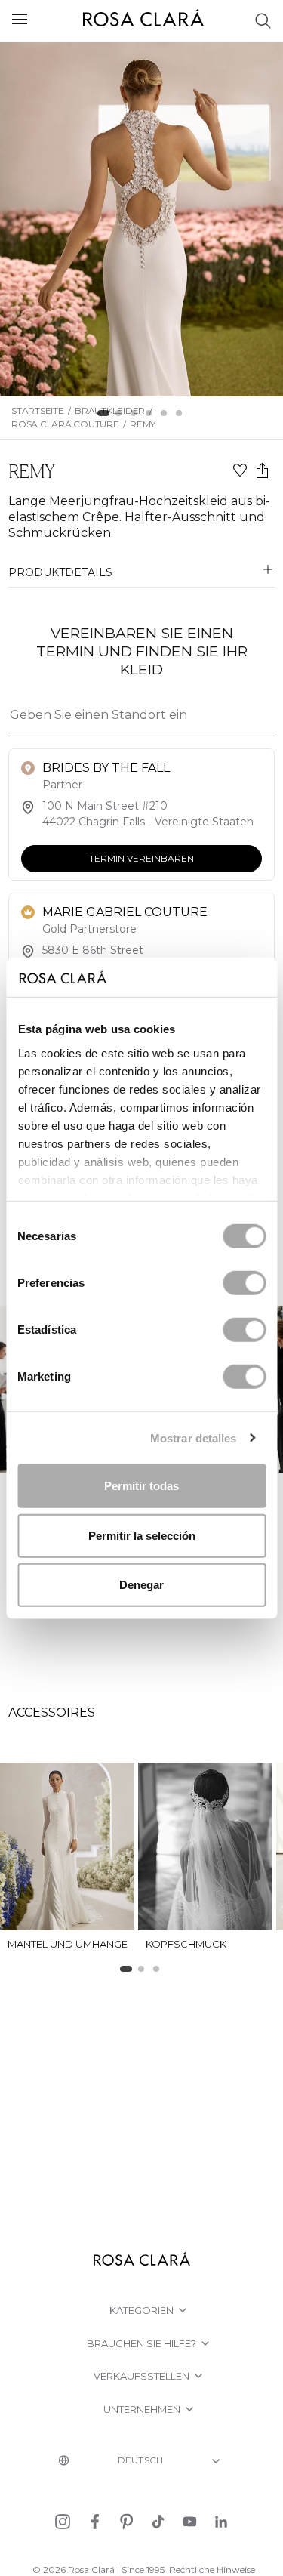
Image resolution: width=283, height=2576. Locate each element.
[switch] (244, 1283)
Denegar (141, 1585)
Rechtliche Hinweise (212, 2570)
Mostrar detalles (194, 1438)
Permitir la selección (142, 1535)
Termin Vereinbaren (141, 858)
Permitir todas (141, 1486)
